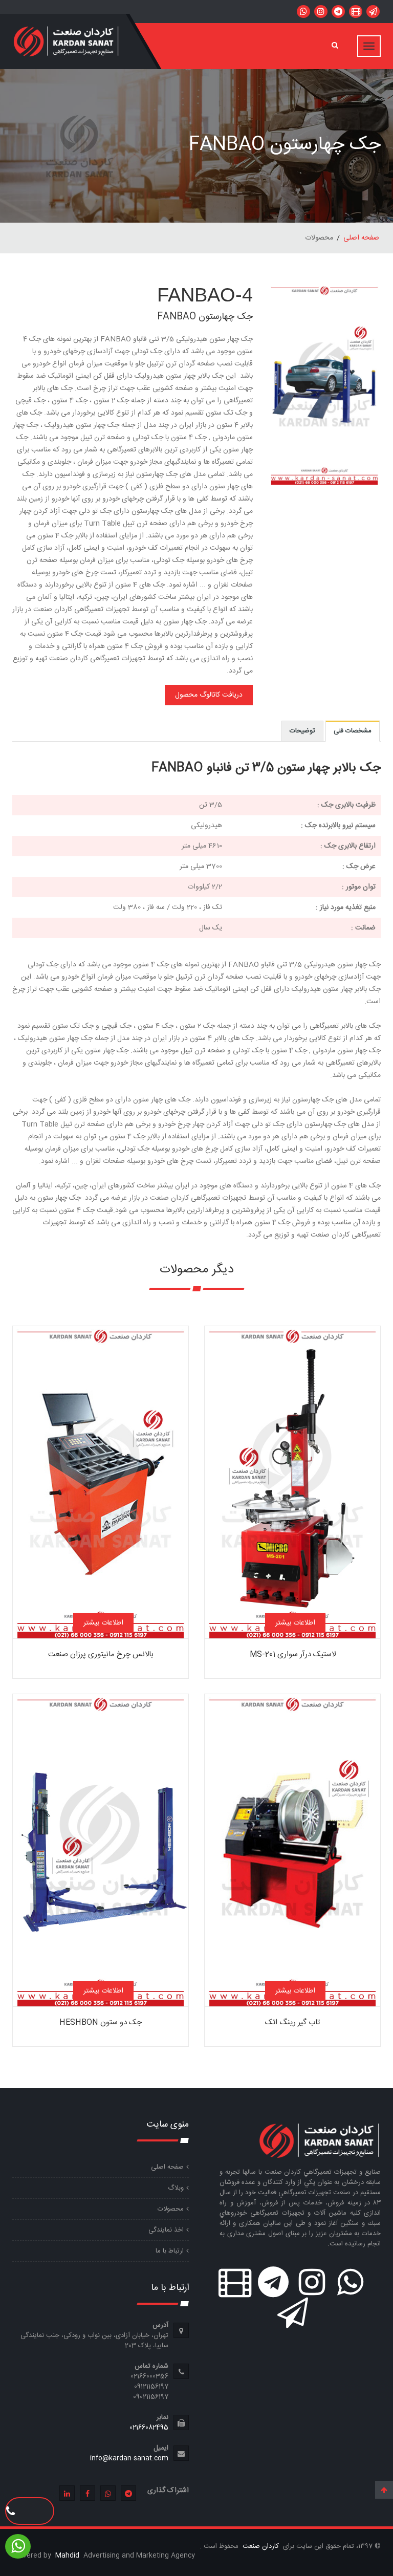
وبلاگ (176, 2188)
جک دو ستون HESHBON (101, 2022)
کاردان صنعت (260, 2546)
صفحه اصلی (361, 238)
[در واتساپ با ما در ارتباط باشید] (373, 12)
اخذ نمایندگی (166, 2230)
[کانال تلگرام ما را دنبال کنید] (338, 12)
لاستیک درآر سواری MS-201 (293, 1654)
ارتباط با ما (170, 2251)
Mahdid (68, 2556)
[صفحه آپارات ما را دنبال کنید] (356, 12)
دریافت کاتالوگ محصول (209, 695)
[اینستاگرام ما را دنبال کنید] (321, 12)
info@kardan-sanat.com (129, 2458)
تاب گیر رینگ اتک (292, 2022)
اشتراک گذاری (168, 2491)
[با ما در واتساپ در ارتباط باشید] (303, 12)
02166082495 (149, 2428)
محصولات (171, 2209)
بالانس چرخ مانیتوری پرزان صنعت (101, 1654)
